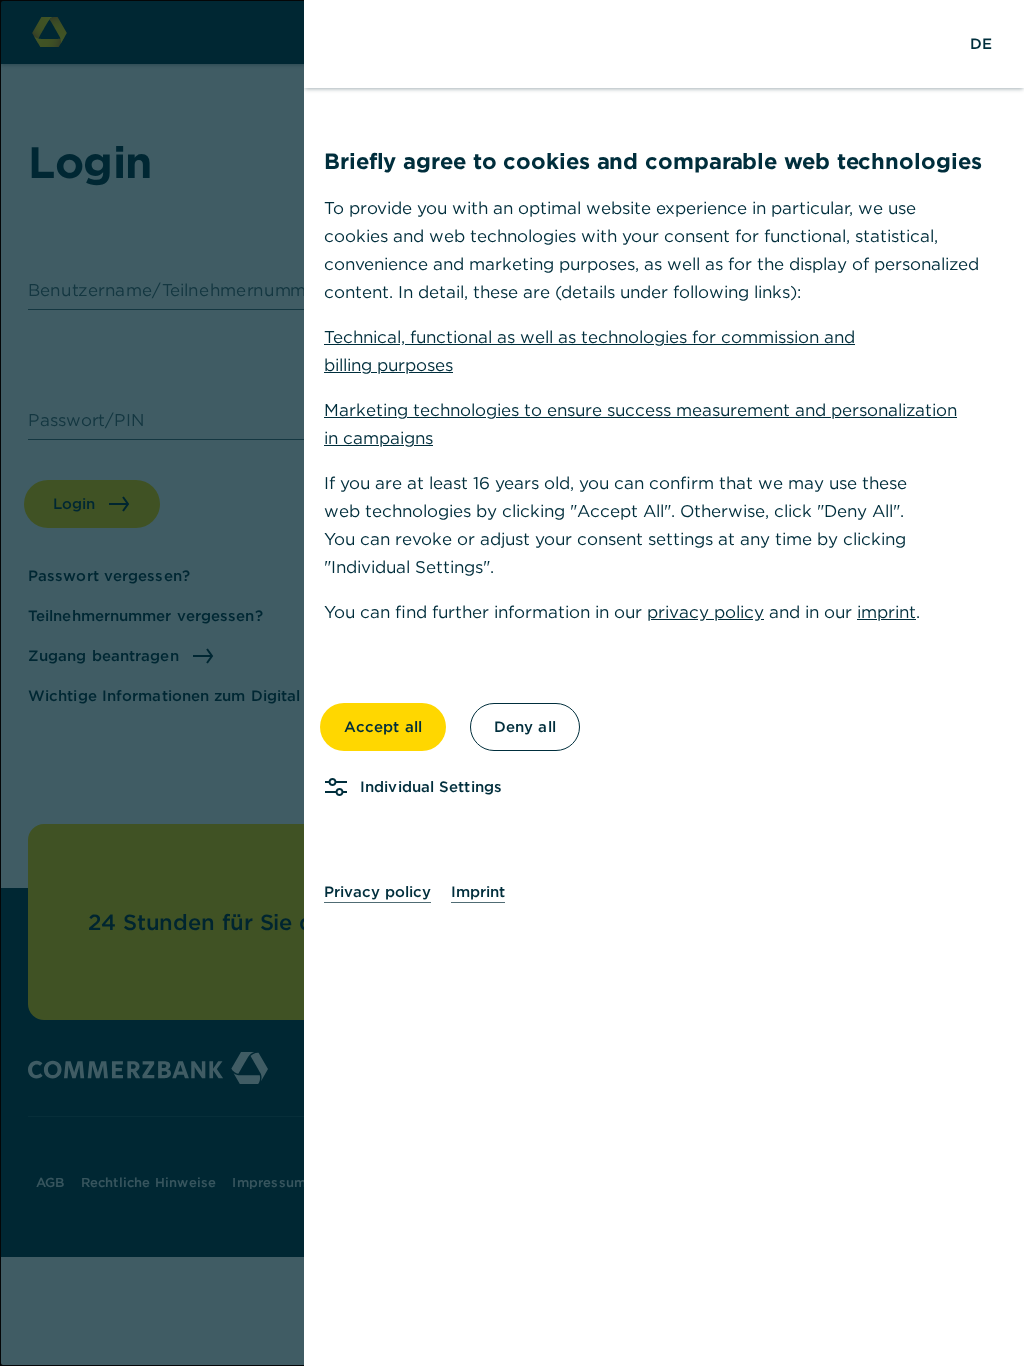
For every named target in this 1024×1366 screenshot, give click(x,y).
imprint (886, 612)
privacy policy (705, 612)
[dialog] (512, 683)
